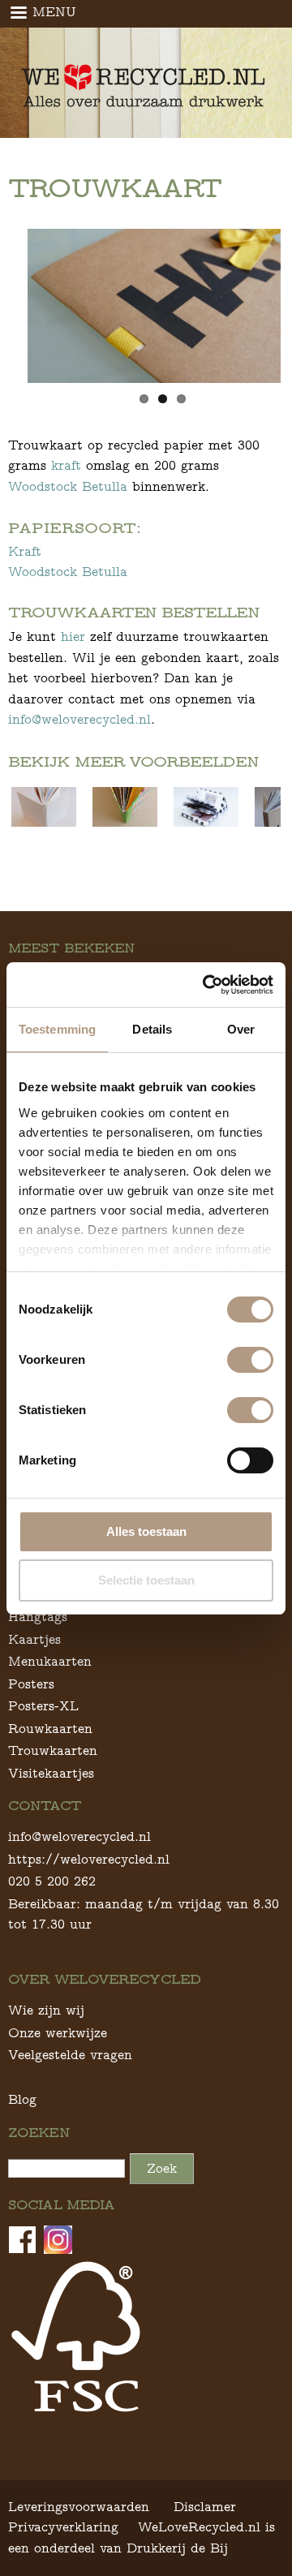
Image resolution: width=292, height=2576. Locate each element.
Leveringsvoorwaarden (79, 2507)
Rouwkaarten (50, 1729)
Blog (22, 2099)
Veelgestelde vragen (70, 2055)
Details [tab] (152, 1029)
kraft (66, 465)
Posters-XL (43, 1706)
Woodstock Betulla (68, 486)
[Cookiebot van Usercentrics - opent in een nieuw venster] (206, 985)
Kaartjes (34, 1639)
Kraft (25, 551)
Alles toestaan (146, 1531)
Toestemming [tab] (57, 1029)
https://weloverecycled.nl (89, 1859)
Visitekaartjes (51, 1773)
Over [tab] (241, 1029)
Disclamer (205, 2507)
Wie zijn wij (46, 2010)
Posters (31, 1684)
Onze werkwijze (58, 2033)
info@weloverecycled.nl (79, 719)
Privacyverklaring (63, 2527)
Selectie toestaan (146, 1580)
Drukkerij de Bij (177, 2548)
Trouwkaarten (53, 1750)
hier (75, 636)
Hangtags (38, 1617)
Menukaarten (50, 1661)
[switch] (250, 1360)
